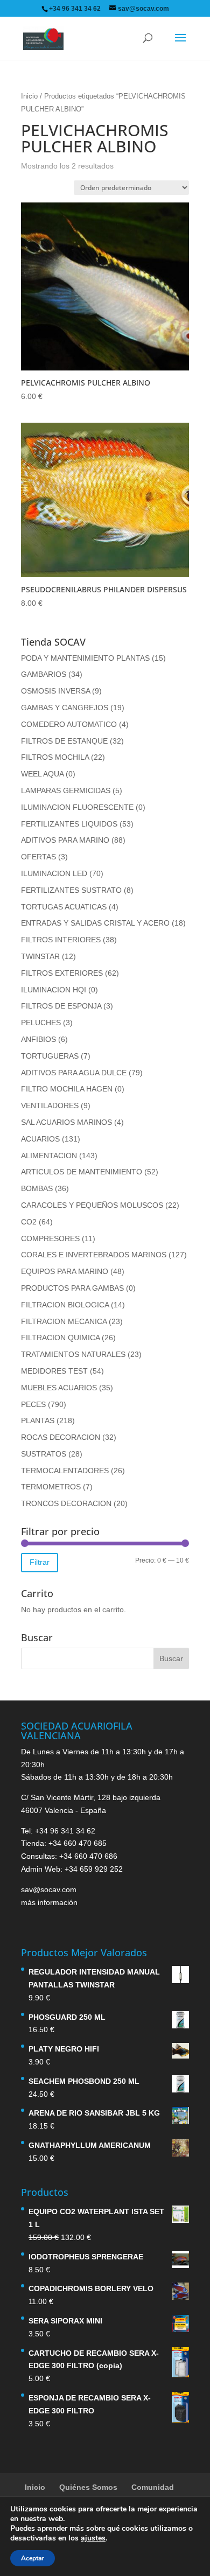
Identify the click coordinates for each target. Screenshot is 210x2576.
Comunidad (153, 2487)
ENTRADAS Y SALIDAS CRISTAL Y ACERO (95, 923)
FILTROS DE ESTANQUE (64, 741)
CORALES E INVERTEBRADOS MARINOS (94, 1255)
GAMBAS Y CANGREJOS (65, 708)
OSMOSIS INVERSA (55, 691)
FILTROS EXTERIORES (62, 973)
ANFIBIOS (38, 1039)
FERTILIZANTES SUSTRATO (71, 890)
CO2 (29, 1222)
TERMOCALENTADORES (65, 1471)
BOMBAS (37, 1188)
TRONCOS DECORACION (66, 1503)
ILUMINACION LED (54, 873)
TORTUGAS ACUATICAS (64, 907)
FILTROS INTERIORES (61, 940)
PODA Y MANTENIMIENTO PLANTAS (85, 658)
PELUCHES (41, 1023)
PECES (33, 1404)
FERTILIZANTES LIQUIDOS (69, 824)
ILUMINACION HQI (54, 990)
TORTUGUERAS (50, 1056)
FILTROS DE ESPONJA (61, 1006)
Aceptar (33, 2558)
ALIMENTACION (49, 1156)
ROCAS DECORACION (61, 1437)
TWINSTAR (40, 956)
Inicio (29, 96)
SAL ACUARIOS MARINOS (66, 1122)
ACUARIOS (40, 1139)
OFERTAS (38, 857)
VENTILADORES (50, 1105)
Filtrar (40, 1562)
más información (49, 1902)
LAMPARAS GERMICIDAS (66, 790)
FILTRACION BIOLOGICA (65, 1305)
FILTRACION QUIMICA (60, 1338)
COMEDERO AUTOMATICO (69, 724)
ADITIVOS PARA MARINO (65, 840)
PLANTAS (38, 1420)
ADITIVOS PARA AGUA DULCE (74, 1073)
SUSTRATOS (44, 1454)
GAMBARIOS (44, 674)
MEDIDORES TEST (54, 1371)
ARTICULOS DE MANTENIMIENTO (82, 1172)
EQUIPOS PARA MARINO (65, 1271)
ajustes (93, 2538)
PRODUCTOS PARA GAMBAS (72, 1288)
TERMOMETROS (51, 1487)
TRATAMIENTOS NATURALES (73, 1354)
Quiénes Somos (88, 2487)
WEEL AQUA (42, 774)
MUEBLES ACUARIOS (59, 1388)
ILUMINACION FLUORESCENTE (77, 807)
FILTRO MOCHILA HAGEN (67, 1089)
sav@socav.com (49, 1889)
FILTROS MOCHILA (55, 757)
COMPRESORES (50, 1238)
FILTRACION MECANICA (64, 1321)
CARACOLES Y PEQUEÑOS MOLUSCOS (92, 1205)
